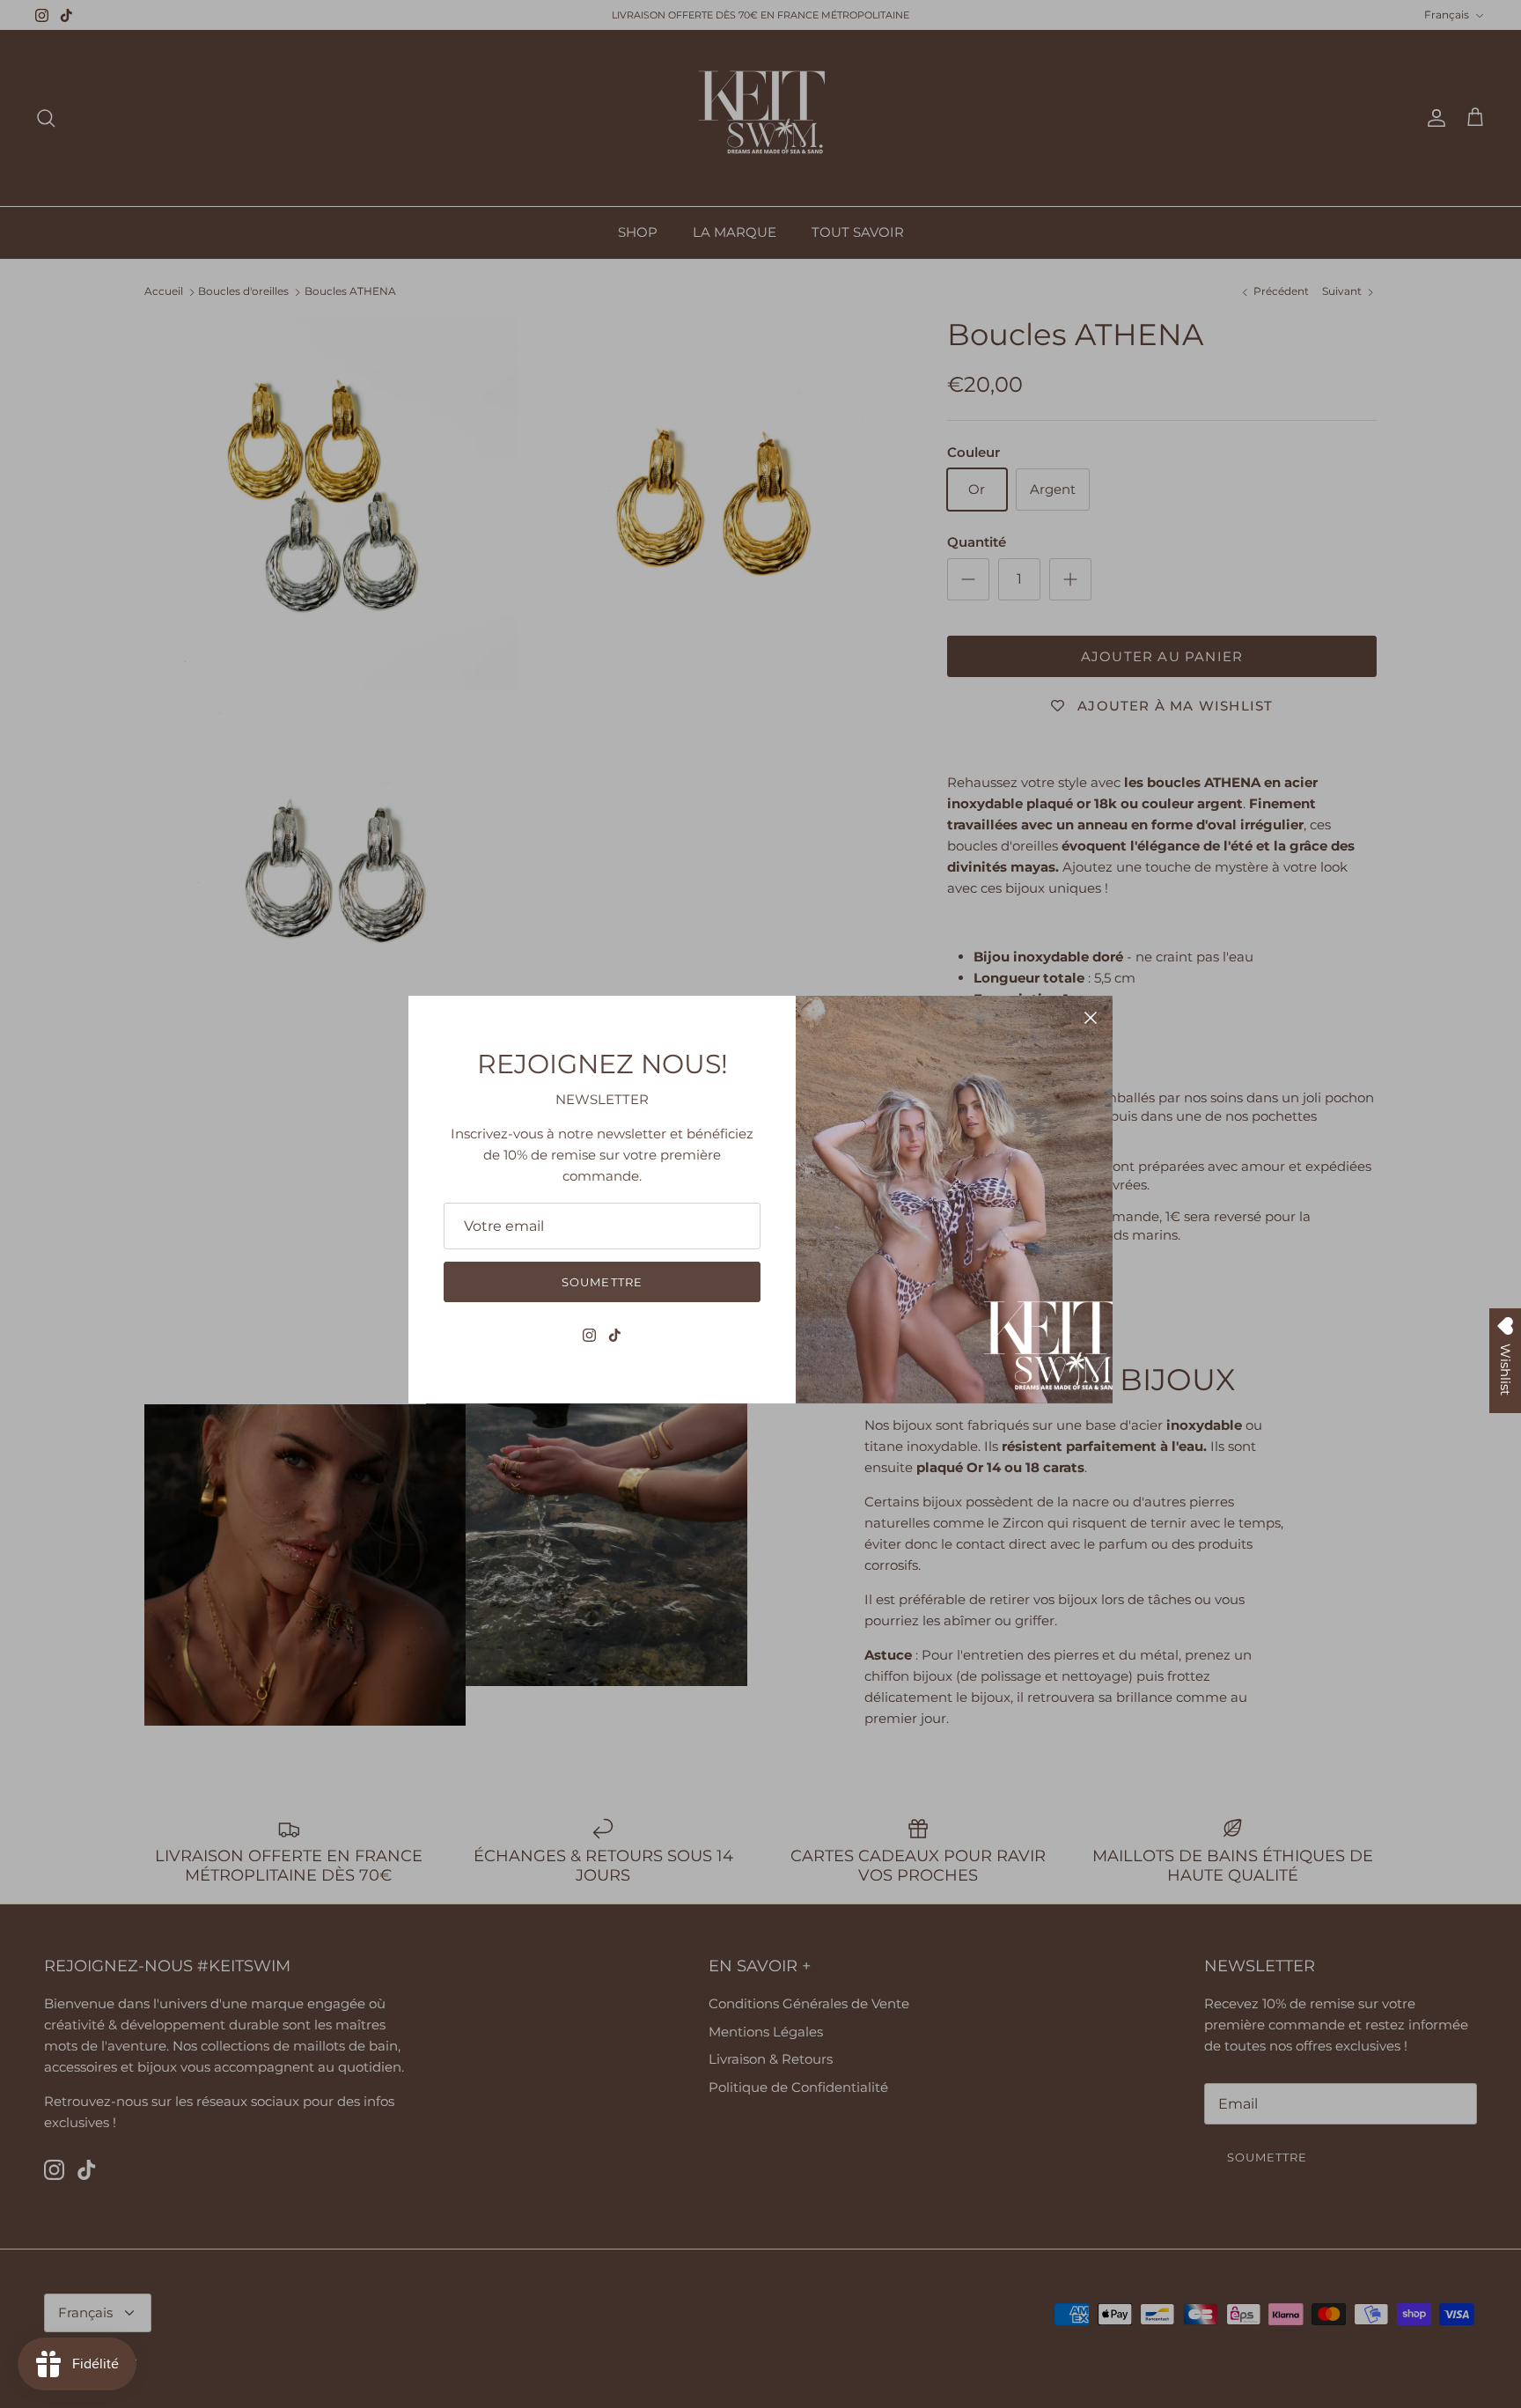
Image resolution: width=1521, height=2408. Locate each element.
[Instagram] (589, 1335)
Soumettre (602, 1282)
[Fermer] (1091, 1018)
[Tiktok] (615, 1335)
